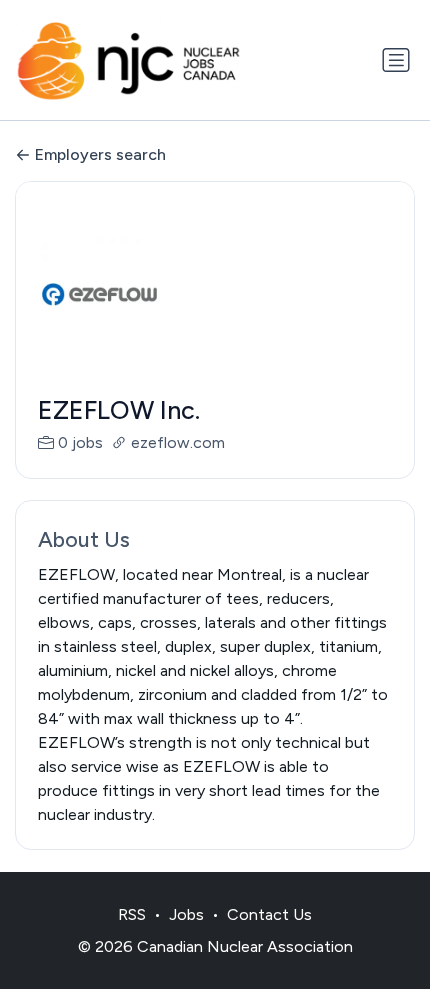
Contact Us (269, 914)
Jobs (186, 914)
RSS (132, 914)
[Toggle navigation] (396, 60)
